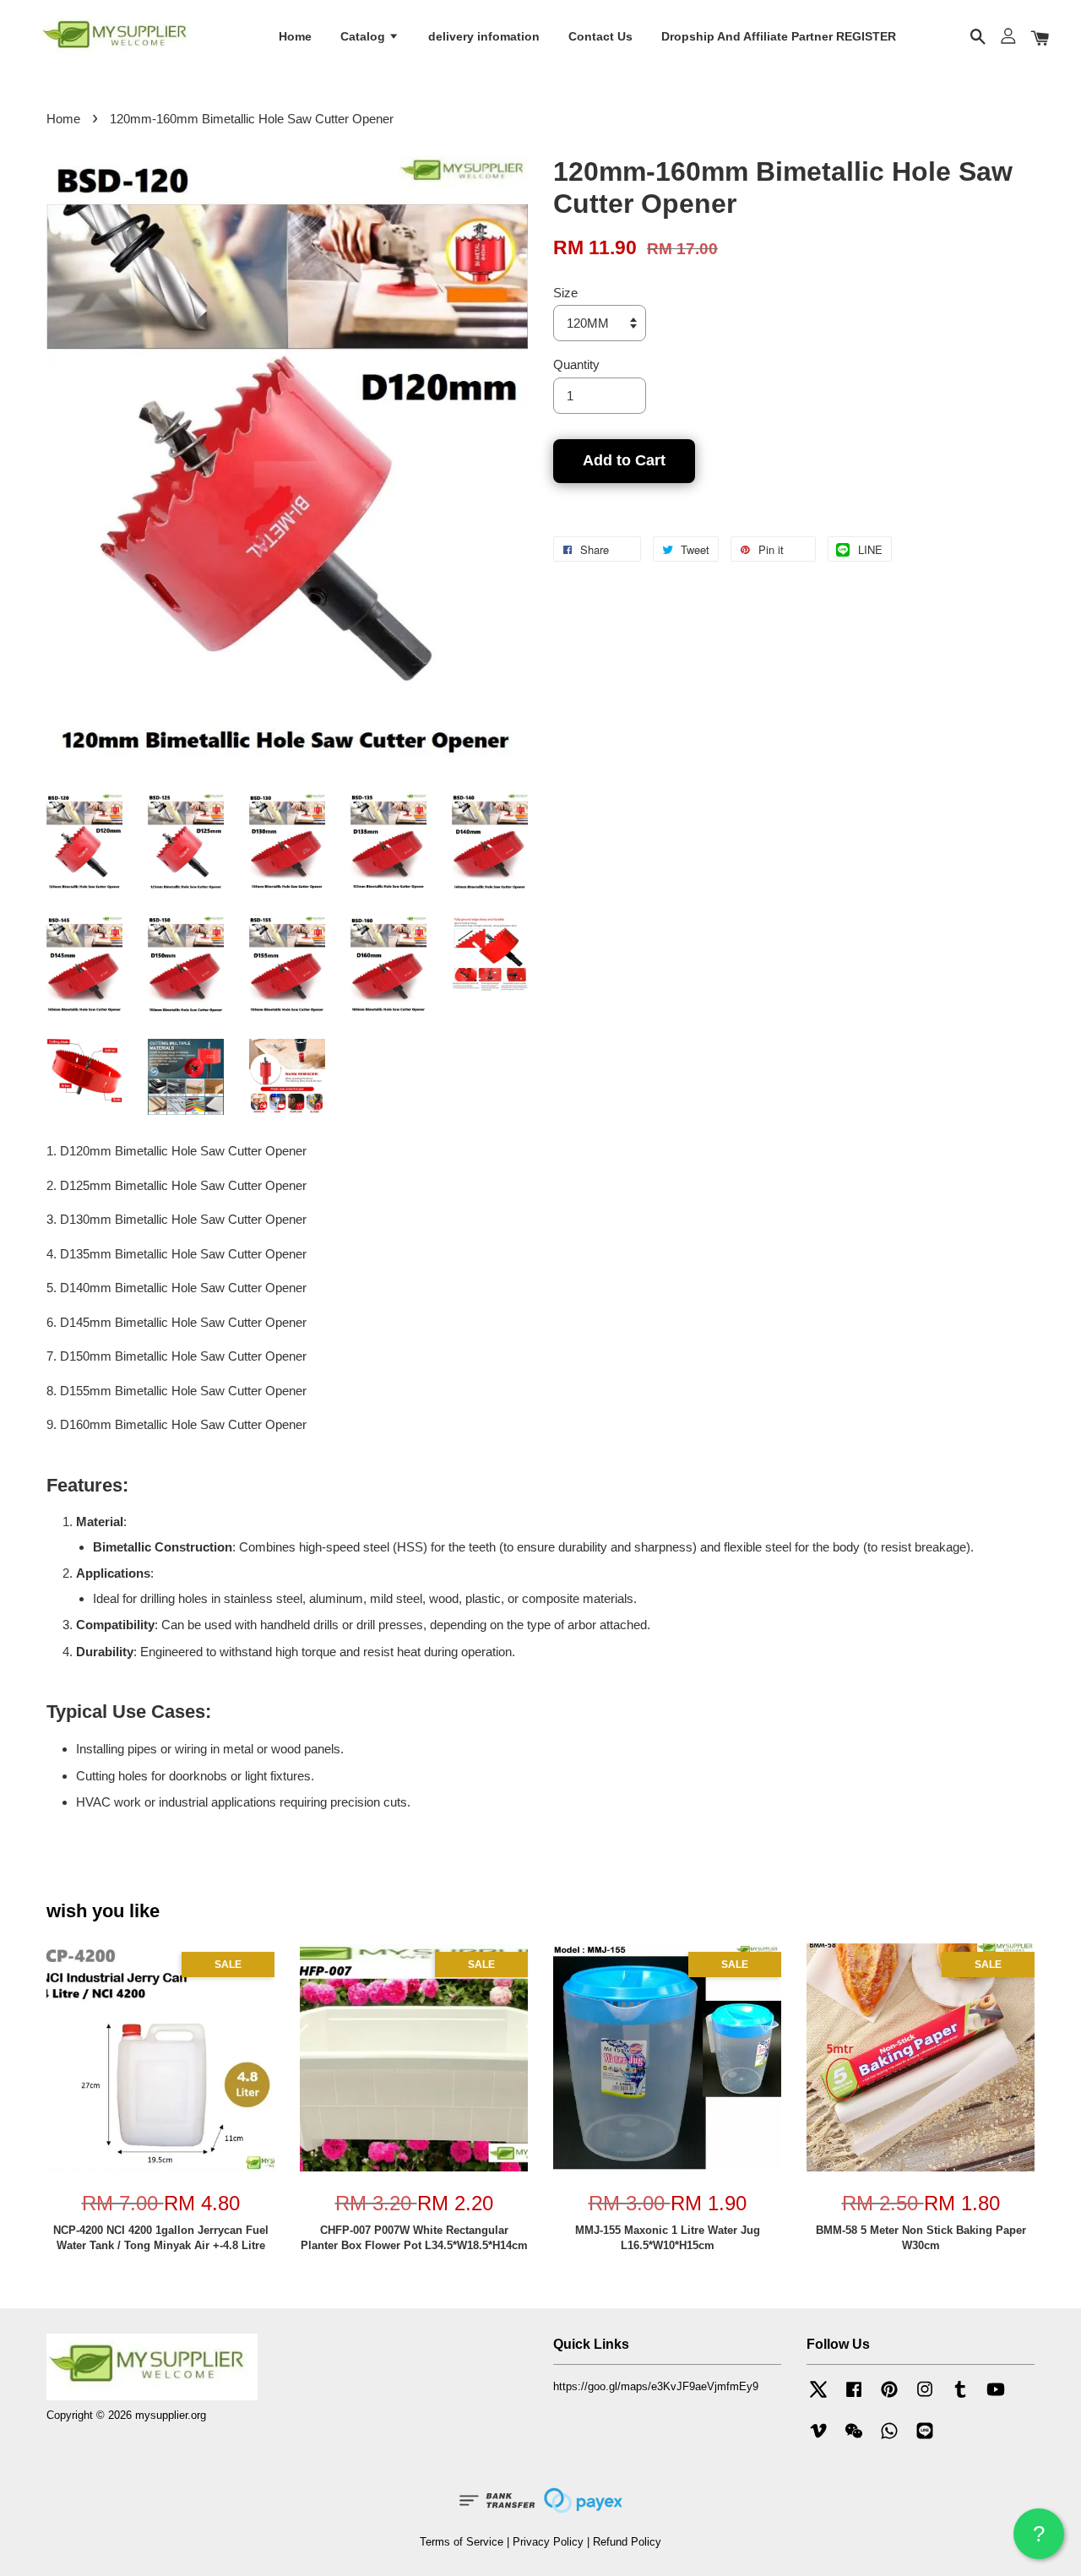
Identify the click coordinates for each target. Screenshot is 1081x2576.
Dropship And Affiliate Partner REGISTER (779, 36)
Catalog (364, 36)
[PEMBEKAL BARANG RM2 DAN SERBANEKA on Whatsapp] (889, 2439)
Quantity (576, 364)
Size (565, 293)
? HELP (1039, 2540)
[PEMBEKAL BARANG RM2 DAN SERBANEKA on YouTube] (996, 2397)
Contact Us (600, 36)
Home (295, 36)
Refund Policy (627, 2542)
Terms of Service (462, 2542)
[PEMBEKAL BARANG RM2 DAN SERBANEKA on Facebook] (854, 2397)
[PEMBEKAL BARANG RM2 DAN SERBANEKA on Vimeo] (818, 2439)
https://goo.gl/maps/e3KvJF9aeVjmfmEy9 (656, 2386)
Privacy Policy (548, 2542)
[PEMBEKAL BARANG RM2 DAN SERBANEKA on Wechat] (854, 2439)
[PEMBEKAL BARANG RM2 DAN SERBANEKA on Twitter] (818, 2397)
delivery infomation (484, 36)
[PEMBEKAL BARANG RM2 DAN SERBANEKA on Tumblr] (960, 2397)
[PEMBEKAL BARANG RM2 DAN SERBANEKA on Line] (925, 2439)
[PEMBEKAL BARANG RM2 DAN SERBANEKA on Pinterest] (889, 2397)
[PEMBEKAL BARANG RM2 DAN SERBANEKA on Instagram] (925, 2397)
